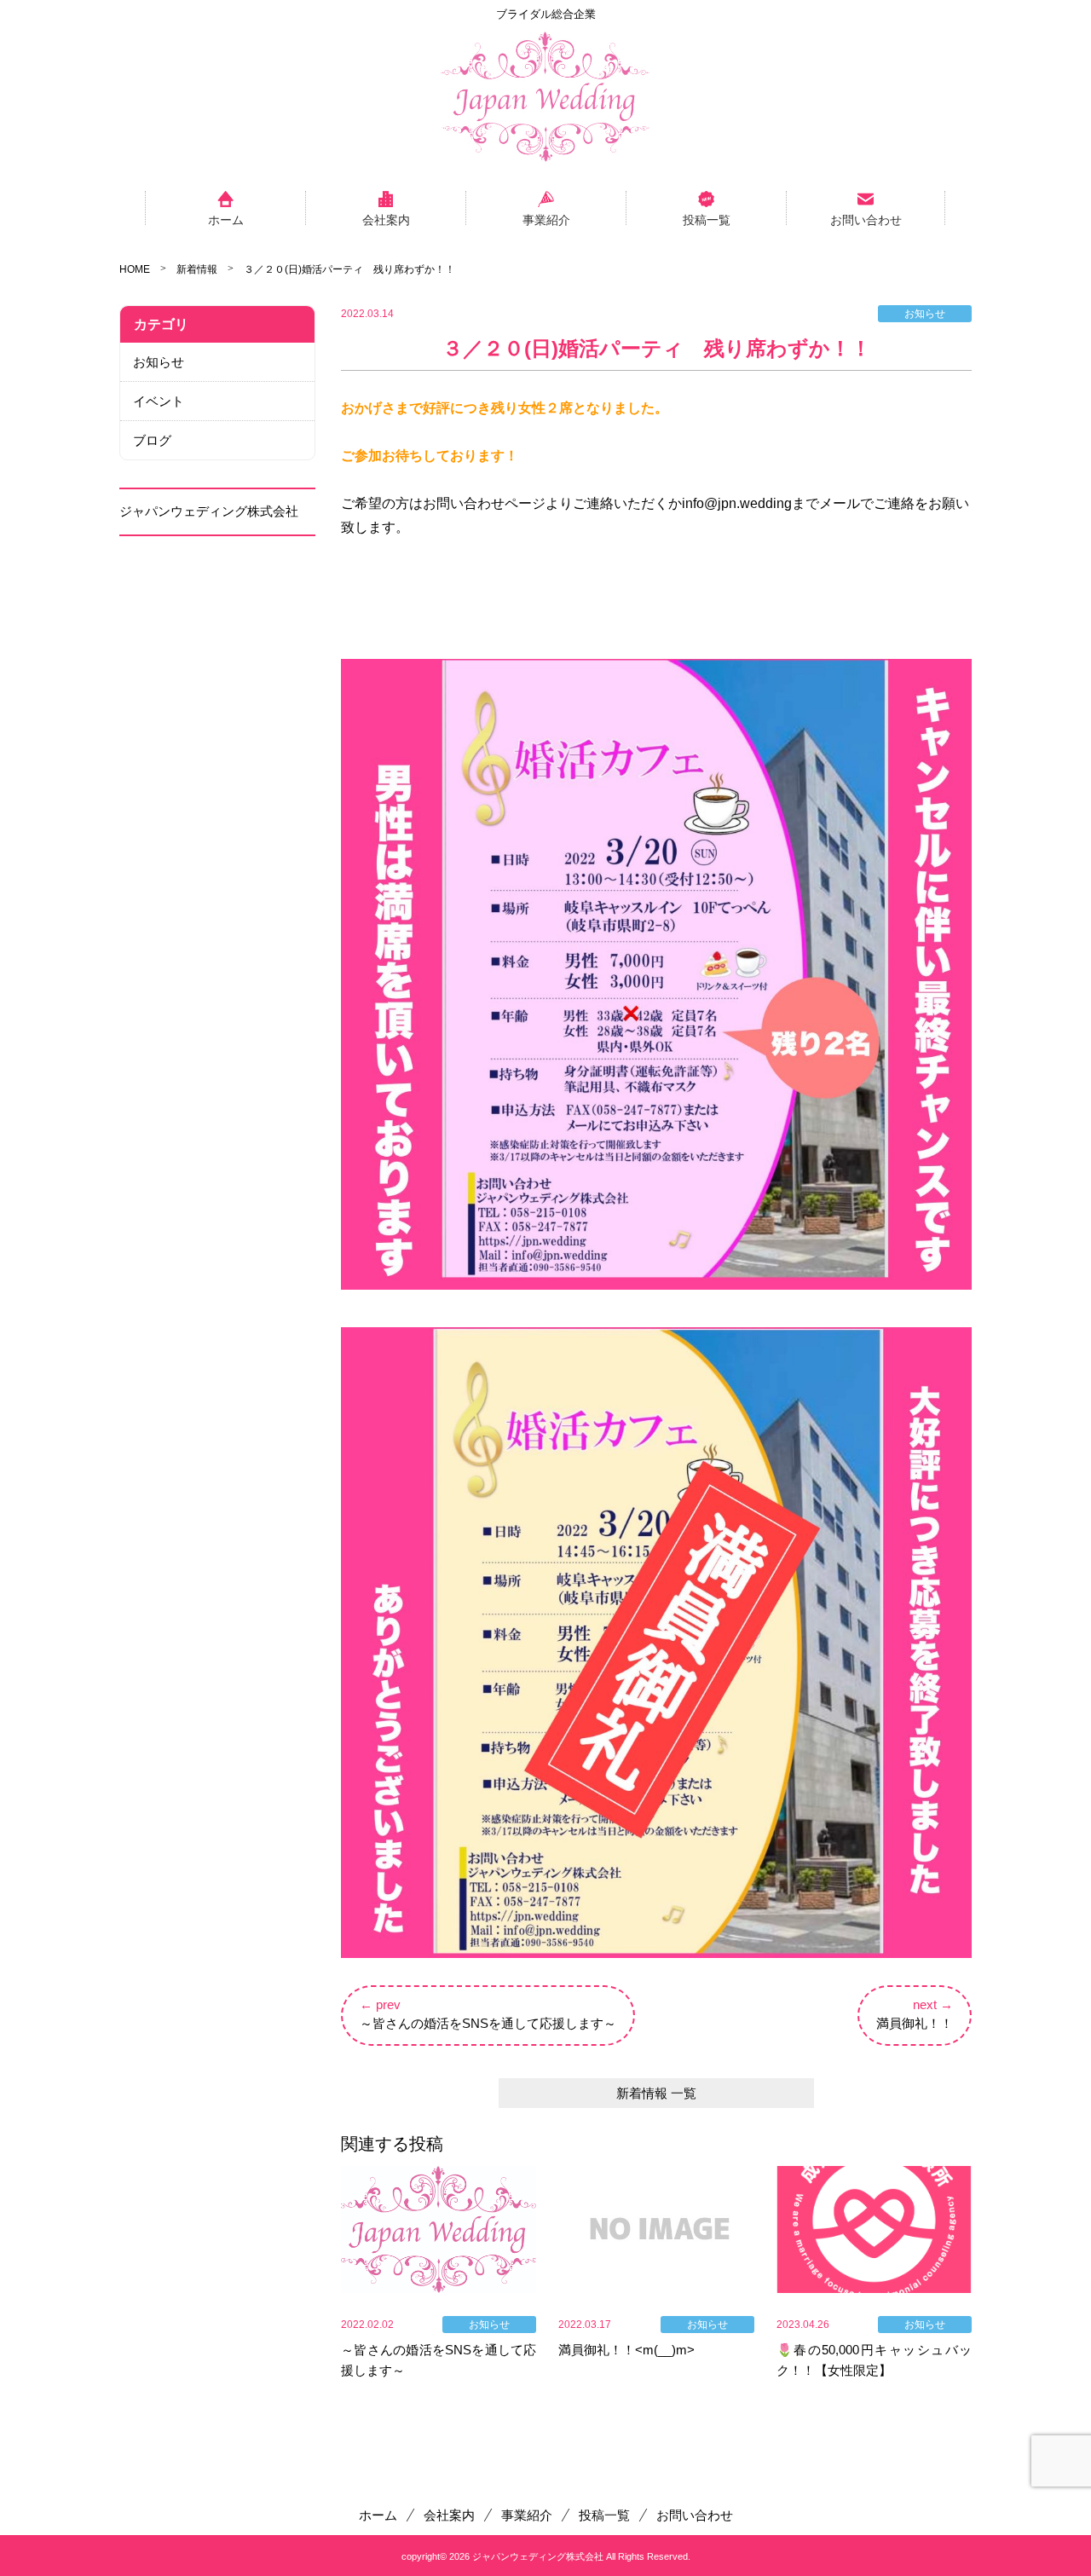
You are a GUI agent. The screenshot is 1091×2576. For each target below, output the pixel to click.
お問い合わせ (866, 219)
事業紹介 (546, 219)
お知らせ (159, 362)
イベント (159, 401)
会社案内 (386, 219)
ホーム (226, 219)
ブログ (152, 440)
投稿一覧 (707, 219)
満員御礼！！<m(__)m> (626, 2350)
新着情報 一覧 (656, 2093)
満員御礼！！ (915, 2023)
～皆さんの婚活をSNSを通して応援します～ (488, 2023)
